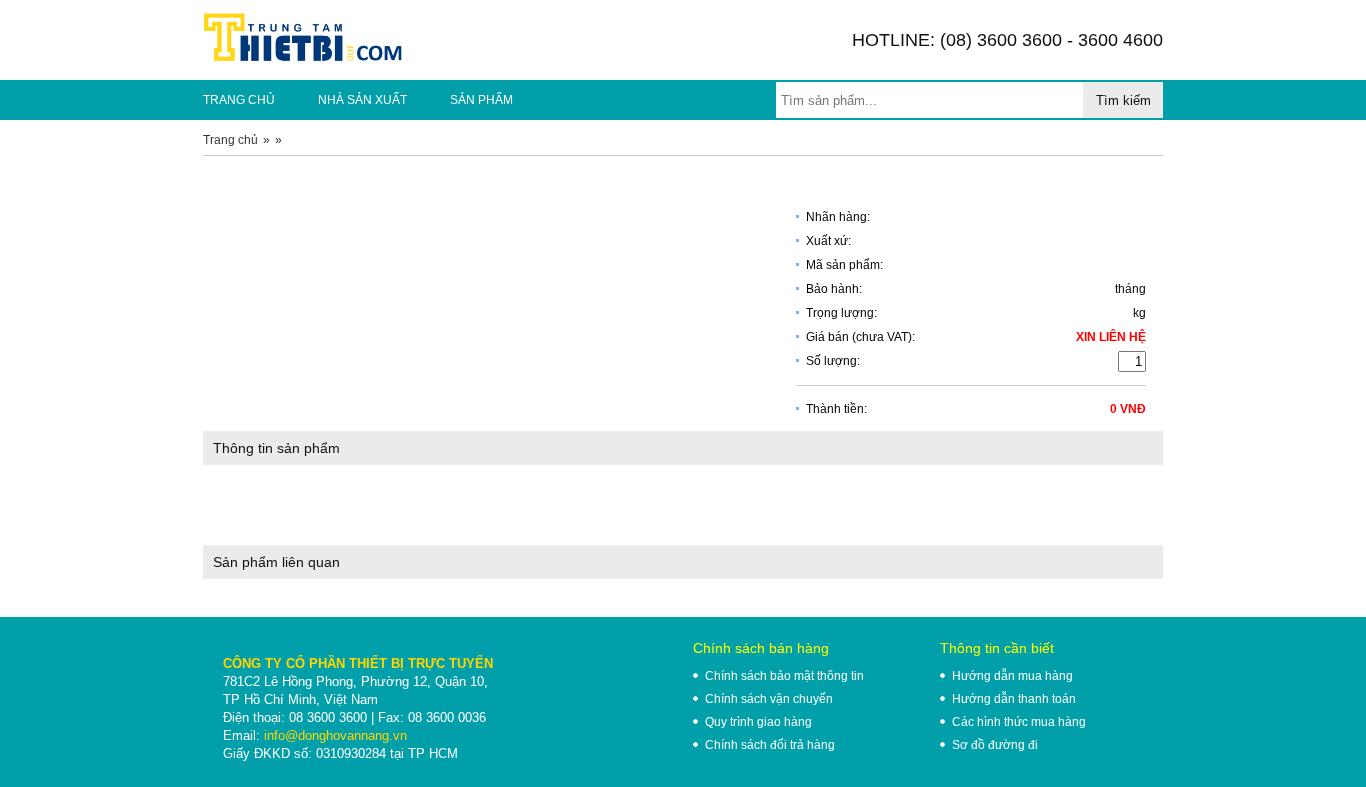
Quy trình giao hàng (758, 722)
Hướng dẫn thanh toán (1014, 699)
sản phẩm (481, 100)
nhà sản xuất (362, 100)
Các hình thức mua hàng (1019, 722)
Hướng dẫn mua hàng (1012, 676)
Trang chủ (230, 140)
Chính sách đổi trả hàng (770, 745)
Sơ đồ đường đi (995, 745)
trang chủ (239, 100)
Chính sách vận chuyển (769, 699)
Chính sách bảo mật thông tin (784, 676)
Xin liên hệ (1111, 337)
